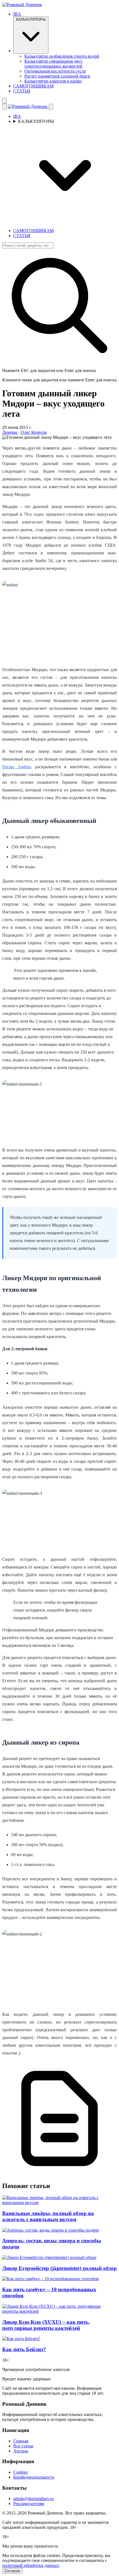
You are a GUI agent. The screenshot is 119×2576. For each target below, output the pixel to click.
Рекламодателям (29, 2504)
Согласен (12, 2571)
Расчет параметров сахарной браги (57, 76)
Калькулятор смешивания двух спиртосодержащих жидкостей (53, 64)
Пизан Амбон (16, 767)
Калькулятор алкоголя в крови (53, 81)
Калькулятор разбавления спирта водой (62, 56)
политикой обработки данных (31, 2565)
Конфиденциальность (34, 2477)
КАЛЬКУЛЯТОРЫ (31, 19)
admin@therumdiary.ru (33, 2499)
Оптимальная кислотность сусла (55, 71)
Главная (21, 2441)
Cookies (20, 2472)
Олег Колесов (33, 432)
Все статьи (23, 2446)
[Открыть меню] (4, 107)
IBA (17, 14)
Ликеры (10, 432)
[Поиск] (4, 101)
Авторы (21, 2451)
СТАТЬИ (22, 91)
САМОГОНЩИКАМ (33, 86)
